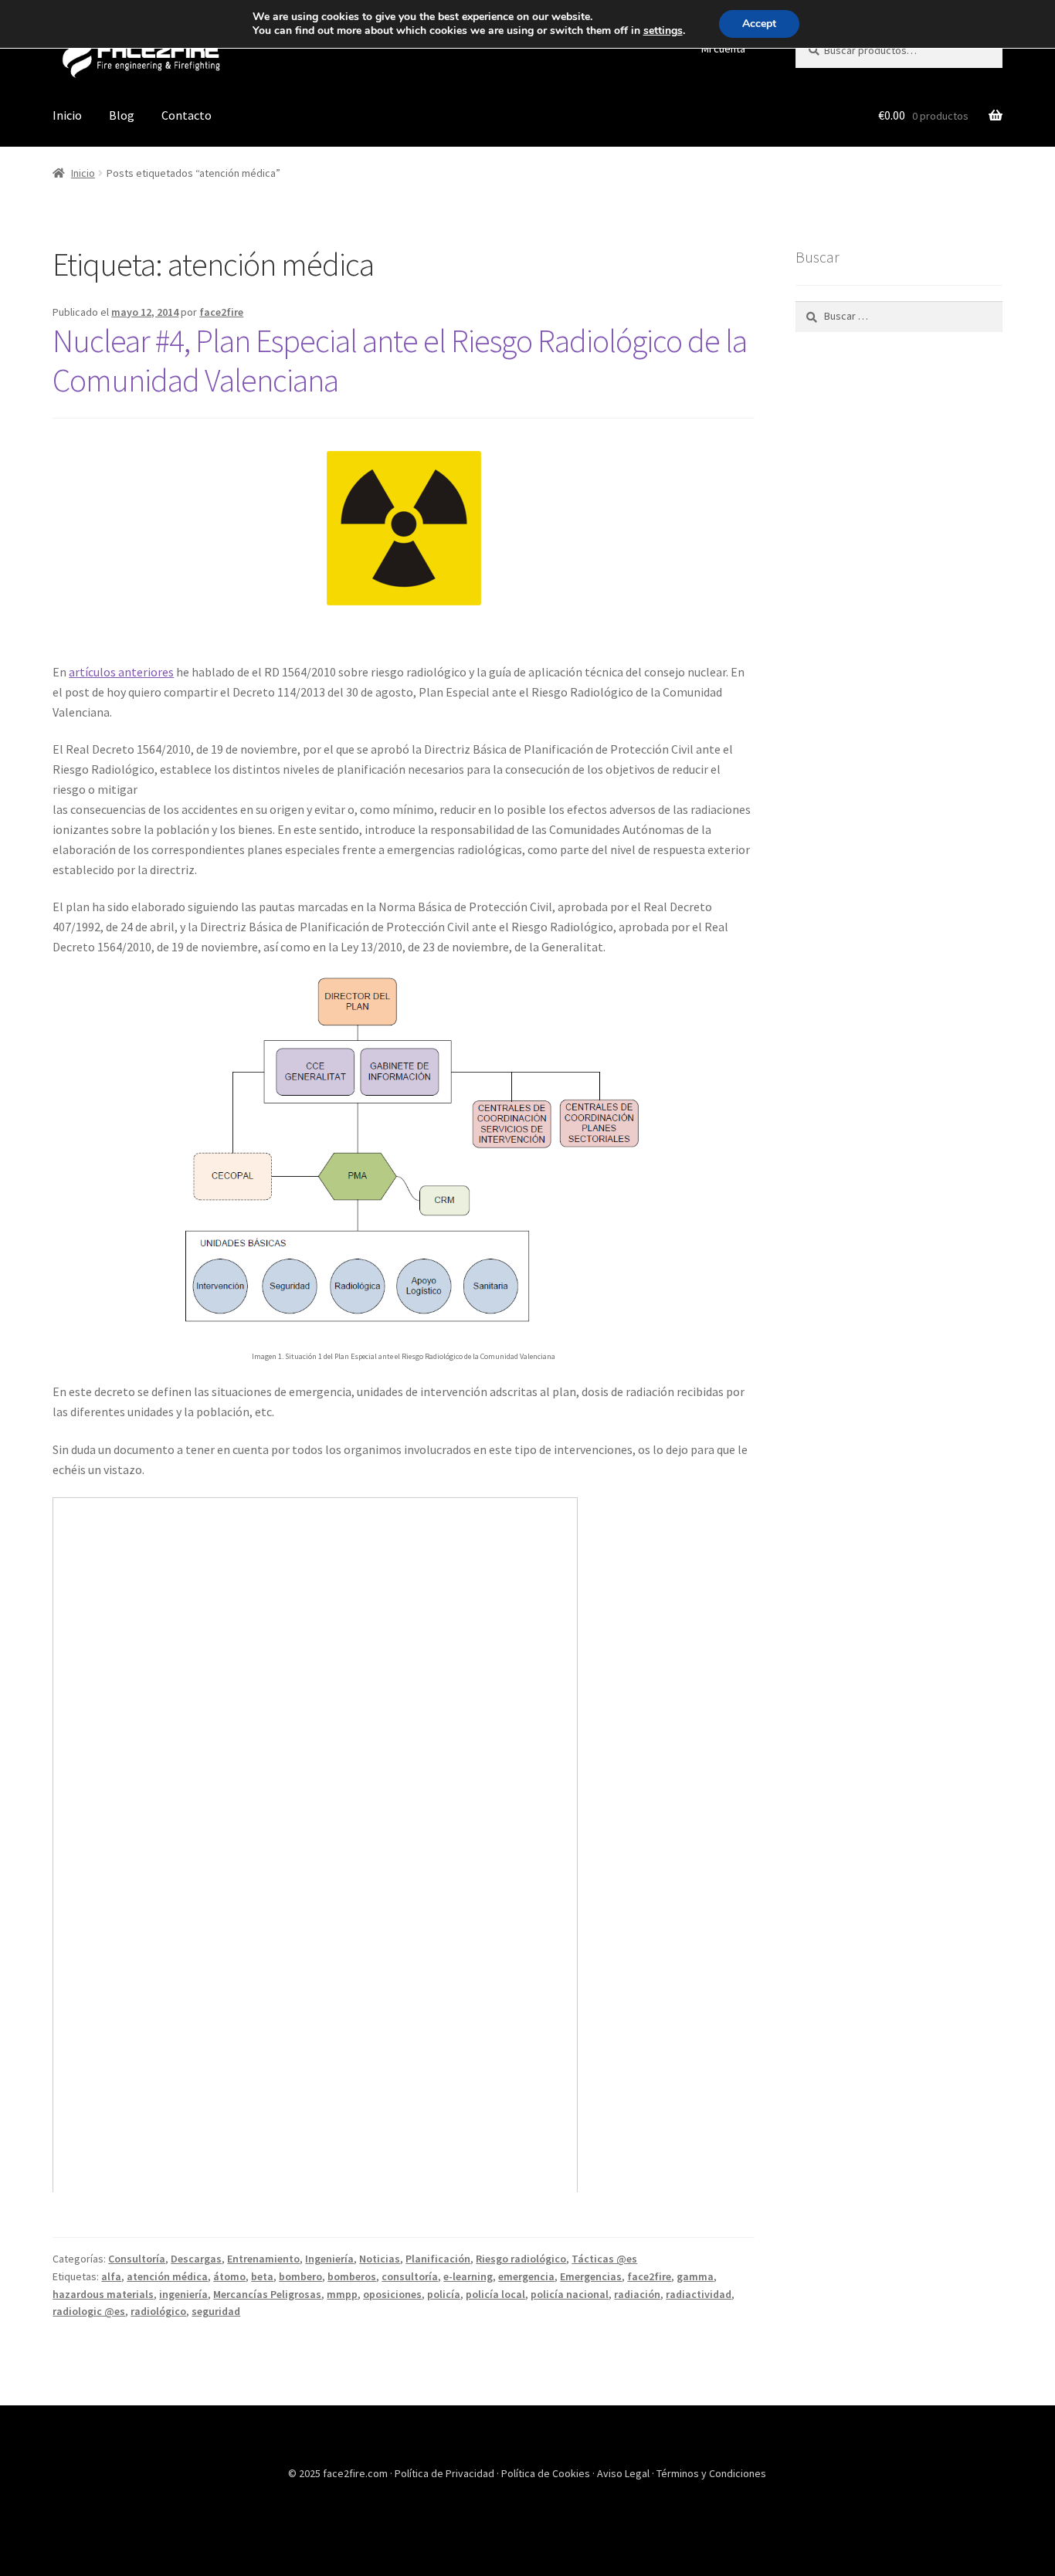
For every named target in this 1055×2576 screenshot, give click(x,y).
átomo (229, 2276)
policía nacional (570, 2294)
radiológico (158, 2311)
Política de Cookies (547, 2473)
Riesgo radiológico (521, 2259)
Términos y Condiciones (711, 2473)
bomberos (352, 2276)
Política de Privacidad (446, 2473)
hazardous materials (103, 2294)
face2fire (221, 312)
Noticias (380, 2259)
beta (262, 2276)
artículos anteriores (121, 672)
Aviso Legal (624, 2473)
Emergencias (591, 2276)
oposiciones (392, 2294)
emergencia (526, 2276)
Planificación (438, 2259)
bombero (300, 2276)
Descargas (196, 2259)
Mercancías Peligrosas (267, 2294)
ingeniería (183, 2294)
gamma (695, 2276)
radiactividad (699, 2294)
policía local (495, 2294)
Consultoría (137, 2259)
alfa (111, 2276)
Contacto (187, 115)
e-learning (468, 2276)
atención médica (167, 2276)
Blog (122, 115)
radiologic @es (89, 2311)
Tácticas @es (604, 2259)
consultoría (410, 2276)
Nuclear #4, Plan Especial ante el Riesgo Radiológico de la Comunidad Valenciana (400, 360)
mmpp (342, 2294)
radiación (637, 2294)
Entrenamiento (263, 2259)
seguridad (216, 2311)
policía (444, 2294)
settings (663, 31)
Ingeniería (329, 2259)
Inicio (67, 115)
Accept (759, 24)
